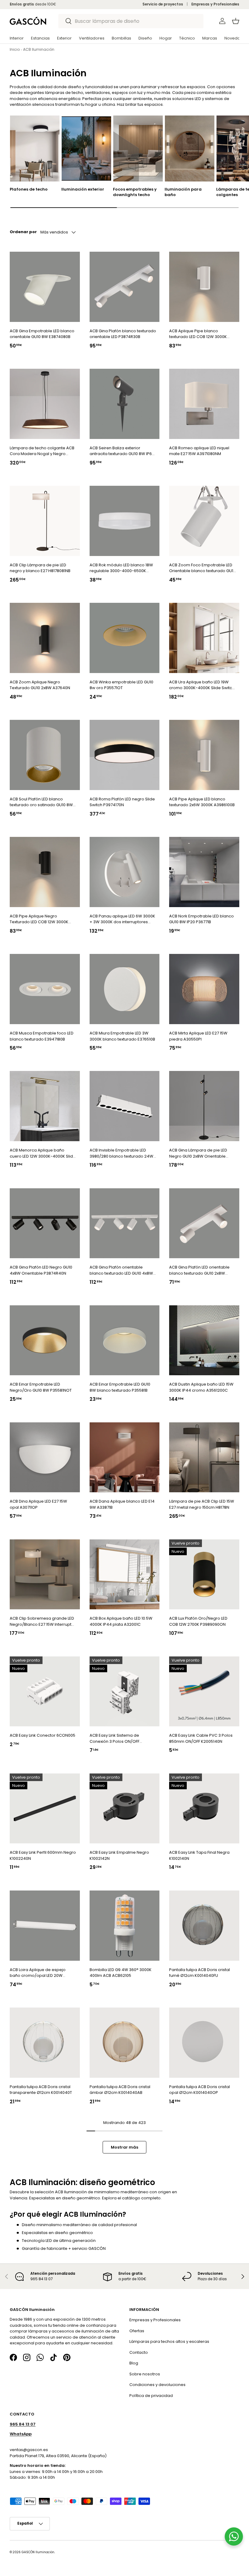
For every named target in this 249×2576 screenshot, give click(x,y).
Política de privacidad (151, 2396)
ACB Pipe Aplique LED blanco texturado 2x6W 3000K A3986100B (202, 802)
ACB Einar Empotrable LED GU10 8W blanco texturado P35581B (120, 1387)
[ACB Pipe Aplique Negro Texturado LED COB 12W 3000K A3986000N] (45, 872)
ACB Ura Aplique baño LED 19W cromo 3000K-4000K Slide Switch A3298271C (202, 685)
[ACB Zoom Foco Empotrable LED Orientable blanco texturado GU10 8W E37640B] (204, 521)
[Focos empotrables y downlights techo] (138, 148)
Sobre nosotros (145, 2374)
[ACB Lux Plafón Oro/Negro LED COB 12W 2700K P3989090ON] (204, 1575)
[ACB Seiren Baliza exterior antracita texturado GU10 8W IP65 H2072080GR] (125, 404)
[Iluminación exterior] (86, 148)
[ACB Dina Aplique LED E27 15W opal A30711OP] (45, 1457)
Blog (134, 2363)
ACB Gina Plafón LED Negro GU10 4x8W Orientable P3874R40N (41, 1270)
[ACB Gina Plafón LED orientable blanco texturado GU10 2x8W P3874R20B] (204, 1223)
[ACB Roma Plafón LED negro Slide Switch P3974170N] (125, 755)
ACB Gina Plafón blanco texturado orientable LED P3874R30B (123, 334)
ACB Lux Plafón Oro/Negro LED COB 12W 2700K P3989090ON (198, 1621)
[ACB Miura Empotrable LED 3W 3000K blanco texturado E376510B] (125, 989)
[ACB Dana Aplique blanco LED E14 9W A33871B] (125, 1457)
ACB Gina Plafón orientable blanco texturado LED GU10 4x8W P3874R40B (121, 1270)
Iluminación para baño (183, 192)
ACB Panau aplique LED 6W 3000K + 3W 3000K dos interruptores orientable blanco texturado (122, 919)
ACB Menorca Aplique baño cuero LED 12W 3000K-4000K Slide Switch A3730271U (43, 1153)
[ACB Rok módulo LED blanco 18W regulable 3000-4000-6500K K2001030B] (125, 521)
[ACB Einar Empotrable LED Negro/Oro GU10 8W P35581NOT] (45, 1340)
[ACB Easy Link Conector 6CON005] (45, 1692)
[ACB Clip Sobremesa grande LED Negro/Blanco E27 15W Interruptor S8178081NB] (45, 1575)
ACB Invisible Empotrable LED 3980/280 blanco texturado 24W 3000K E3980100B (121, 1153)
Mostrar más (124, 2147)
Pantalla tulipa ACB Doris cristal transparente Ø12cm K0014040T (41, 2090)
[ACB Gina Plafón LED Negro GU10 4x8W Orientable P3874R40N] (45, 1223)
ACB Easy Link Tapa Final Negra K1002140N (199, 1855)
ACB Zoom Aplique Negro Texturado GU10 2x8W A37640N (40, 685)
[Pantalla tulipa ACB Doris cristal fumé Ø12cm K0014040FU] (204, 1926)
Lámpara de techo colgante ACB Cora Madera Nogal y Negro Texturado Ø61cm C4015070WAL (42, 451)
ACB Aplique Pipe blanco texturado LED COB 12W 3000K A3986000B (198, 334)
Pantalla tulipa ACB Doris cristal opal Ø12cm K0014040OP (200, 2090)
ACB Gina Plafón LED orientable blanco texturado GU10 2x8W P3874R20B (199, 1270)
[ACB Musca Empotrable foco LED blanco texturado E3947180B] (45, 989)
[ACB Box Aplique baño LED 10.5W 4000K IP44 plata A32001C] (125, 1575)
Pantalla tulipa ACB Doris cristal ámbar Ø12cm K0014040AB (120, 2090)
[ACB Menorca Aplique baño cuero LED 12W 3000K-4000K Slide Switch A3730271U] (45, 1106)
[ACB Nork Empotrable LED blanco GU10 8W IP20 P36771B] (204, 872)
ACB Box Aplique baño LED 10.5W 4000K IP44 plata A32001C (121, 1621)
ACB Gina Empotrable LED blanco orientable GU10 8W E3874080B (42, 334)
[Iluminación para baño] (190, 148)
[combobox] (131, 21)
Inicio (15, 49)
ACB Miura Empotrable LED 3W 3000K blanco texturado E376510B (122, 1036)
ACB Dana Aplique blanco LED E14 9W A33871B (122, 1504)
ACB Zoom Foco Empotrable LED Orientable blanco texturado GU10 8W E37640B (202, 568)
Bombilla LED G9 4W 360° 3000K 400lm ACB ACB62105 (121, 1973)
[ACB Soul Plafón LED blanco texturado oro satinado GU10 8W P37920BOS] (45, 755)
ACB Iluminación (39, 49)
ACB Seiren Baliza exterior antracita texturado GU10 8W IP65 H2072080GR (122, 451)
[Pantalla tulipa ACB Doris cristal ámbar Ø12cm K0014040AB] (125, 2043)
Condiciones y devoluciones (157, 2385)
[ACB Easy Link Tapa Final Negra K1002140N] (204, 1809)
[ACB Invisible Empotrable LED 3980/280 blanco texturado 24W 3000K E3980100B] (125, 1106)
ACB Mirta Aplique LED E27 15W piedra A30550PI (198, 1036)
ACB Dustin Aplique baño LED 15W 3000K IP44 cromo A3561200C (201, 1387)
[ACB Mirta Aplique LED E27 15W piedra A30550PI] (204, 989)
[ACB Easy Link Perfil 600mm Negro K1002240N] (45, 1809)
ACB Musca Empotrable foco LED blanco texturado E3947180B (42, 1036)
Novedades (236, 38)
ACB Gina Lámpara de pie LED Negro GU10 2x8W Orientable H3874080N (198, 1153)
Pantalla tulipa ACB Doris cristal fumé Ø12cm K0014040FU (200, 1973)
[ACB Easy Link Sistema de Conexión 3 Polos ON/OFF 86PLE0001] (125, 1692)
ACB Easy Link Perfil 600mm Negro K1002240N (43, 1855)
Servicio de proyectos (163, 4)
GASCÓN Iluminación (38, 2552)
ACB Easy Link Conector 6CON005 (43, 1735)
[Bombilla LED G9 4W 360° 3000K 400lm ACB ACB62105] (125, 1926)
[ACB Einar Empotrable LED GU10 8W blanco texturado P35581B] (125, 1340)
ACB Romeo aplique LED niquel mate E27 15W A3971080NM (199, 451)
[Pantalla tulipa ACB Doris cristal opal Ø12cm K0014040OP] (204, 2043)
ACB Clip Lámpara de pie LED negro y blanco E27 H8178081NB (40, 568)
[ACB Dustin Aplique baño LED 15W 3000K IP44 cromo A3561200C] (204, 1340)
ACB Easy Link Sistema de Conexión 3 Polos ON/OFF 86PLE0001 (114, 1738)
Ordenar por (23, 232)
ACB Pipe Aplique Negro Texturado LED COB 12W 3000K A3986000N (39, 919)
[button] (236, 21)
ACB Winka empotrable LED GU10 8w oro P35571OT (121, 685)
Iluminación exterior (83, 189)
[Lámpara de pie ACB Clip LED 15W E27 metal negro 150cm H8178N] (204, 1457)
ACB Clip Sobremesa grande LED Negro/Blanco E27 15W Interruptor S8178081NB (43, 1621)
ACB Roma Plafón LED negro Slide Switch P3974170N (122, 802)
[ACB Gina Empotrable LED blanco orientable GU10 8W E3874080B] (45, 287)
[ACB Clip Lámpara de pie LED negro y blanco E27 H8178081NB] (45, 521)
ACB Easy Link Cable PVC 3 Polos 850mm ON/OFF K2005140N (201, 1738)
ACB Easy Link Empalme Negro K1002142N (119, 1855)
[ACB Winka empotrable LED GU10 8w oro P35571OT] (125, 638)
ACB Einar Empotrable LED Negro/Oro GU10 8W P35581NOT (41, 1387)
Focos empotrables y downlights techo (135, 192)
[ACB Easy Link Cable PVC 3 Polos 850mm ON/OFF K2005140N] (204, 1692)
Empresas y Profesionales (215, 4)
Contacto (139, 2352)
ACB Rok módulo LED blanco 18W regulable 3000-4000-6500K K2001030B (121, 568)
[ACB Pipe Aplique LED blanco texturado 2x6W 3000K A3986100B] (204, 755)
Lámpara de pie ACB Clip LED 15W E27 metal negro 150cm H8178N (202, 1504)
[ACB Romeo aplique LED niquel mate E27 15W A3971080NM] (204, 404)
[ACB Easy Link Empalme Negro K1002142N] (125, 1809)
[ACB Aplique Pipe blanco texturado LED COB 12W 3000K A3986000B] (204, 287)
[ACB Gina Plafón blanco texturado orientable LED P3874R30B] (125, 287)
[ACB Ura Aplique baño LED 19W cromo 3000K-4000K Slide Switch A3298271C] (204, 638)
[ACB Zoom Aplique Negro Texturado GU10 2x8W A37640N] (45, 638)
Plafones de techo (29, 189)
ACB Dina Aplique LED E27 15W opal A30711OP (38, 1504)
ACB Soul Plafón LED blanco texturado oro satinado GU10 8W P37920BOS (41, 802)
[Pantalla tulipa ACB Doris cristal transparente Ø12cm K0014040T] (45, 2043)
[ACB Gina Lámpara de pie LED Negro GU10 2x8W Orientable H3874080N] (204, 1106)
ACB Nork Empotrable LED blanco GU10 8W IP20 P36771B (201, 919)
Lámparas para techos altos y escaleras (169, 2341)
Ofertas (137, 2331)
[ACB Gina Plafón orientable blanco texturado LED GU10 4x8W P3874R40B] (125, 1223)
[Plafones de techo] (35, 148)
